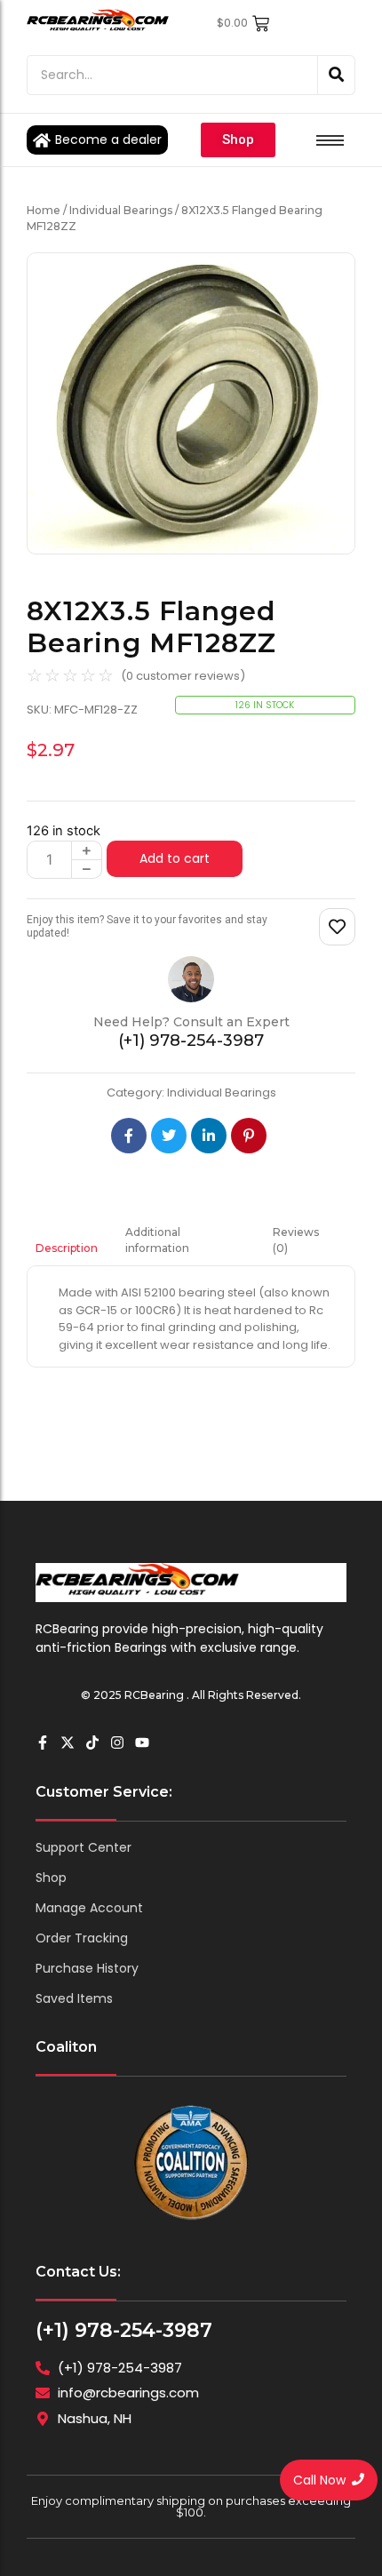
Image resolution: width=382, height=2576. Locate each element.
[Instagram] (117, 1743)
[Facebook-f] (43, 1743)
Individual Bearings (121, 210)
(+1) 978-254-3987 (124, 2330)
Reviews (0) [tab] (296, 1240)
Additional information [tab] (157, 1240)
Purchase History (87, 1968)
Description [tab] (67, 1248)
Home (44, 210)
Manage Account (89, 1908)
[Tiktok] (92, 1743)
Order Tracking (82, 1938)
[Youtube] (142, 1743)
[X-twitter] (68, 1743)
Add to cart (175, 858)
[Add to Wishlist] (337, 927)
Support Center (84, 1847)
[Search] (337, 75)
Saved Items (74, 1998)
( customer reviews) (183, 676)
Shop (51, 1878)
